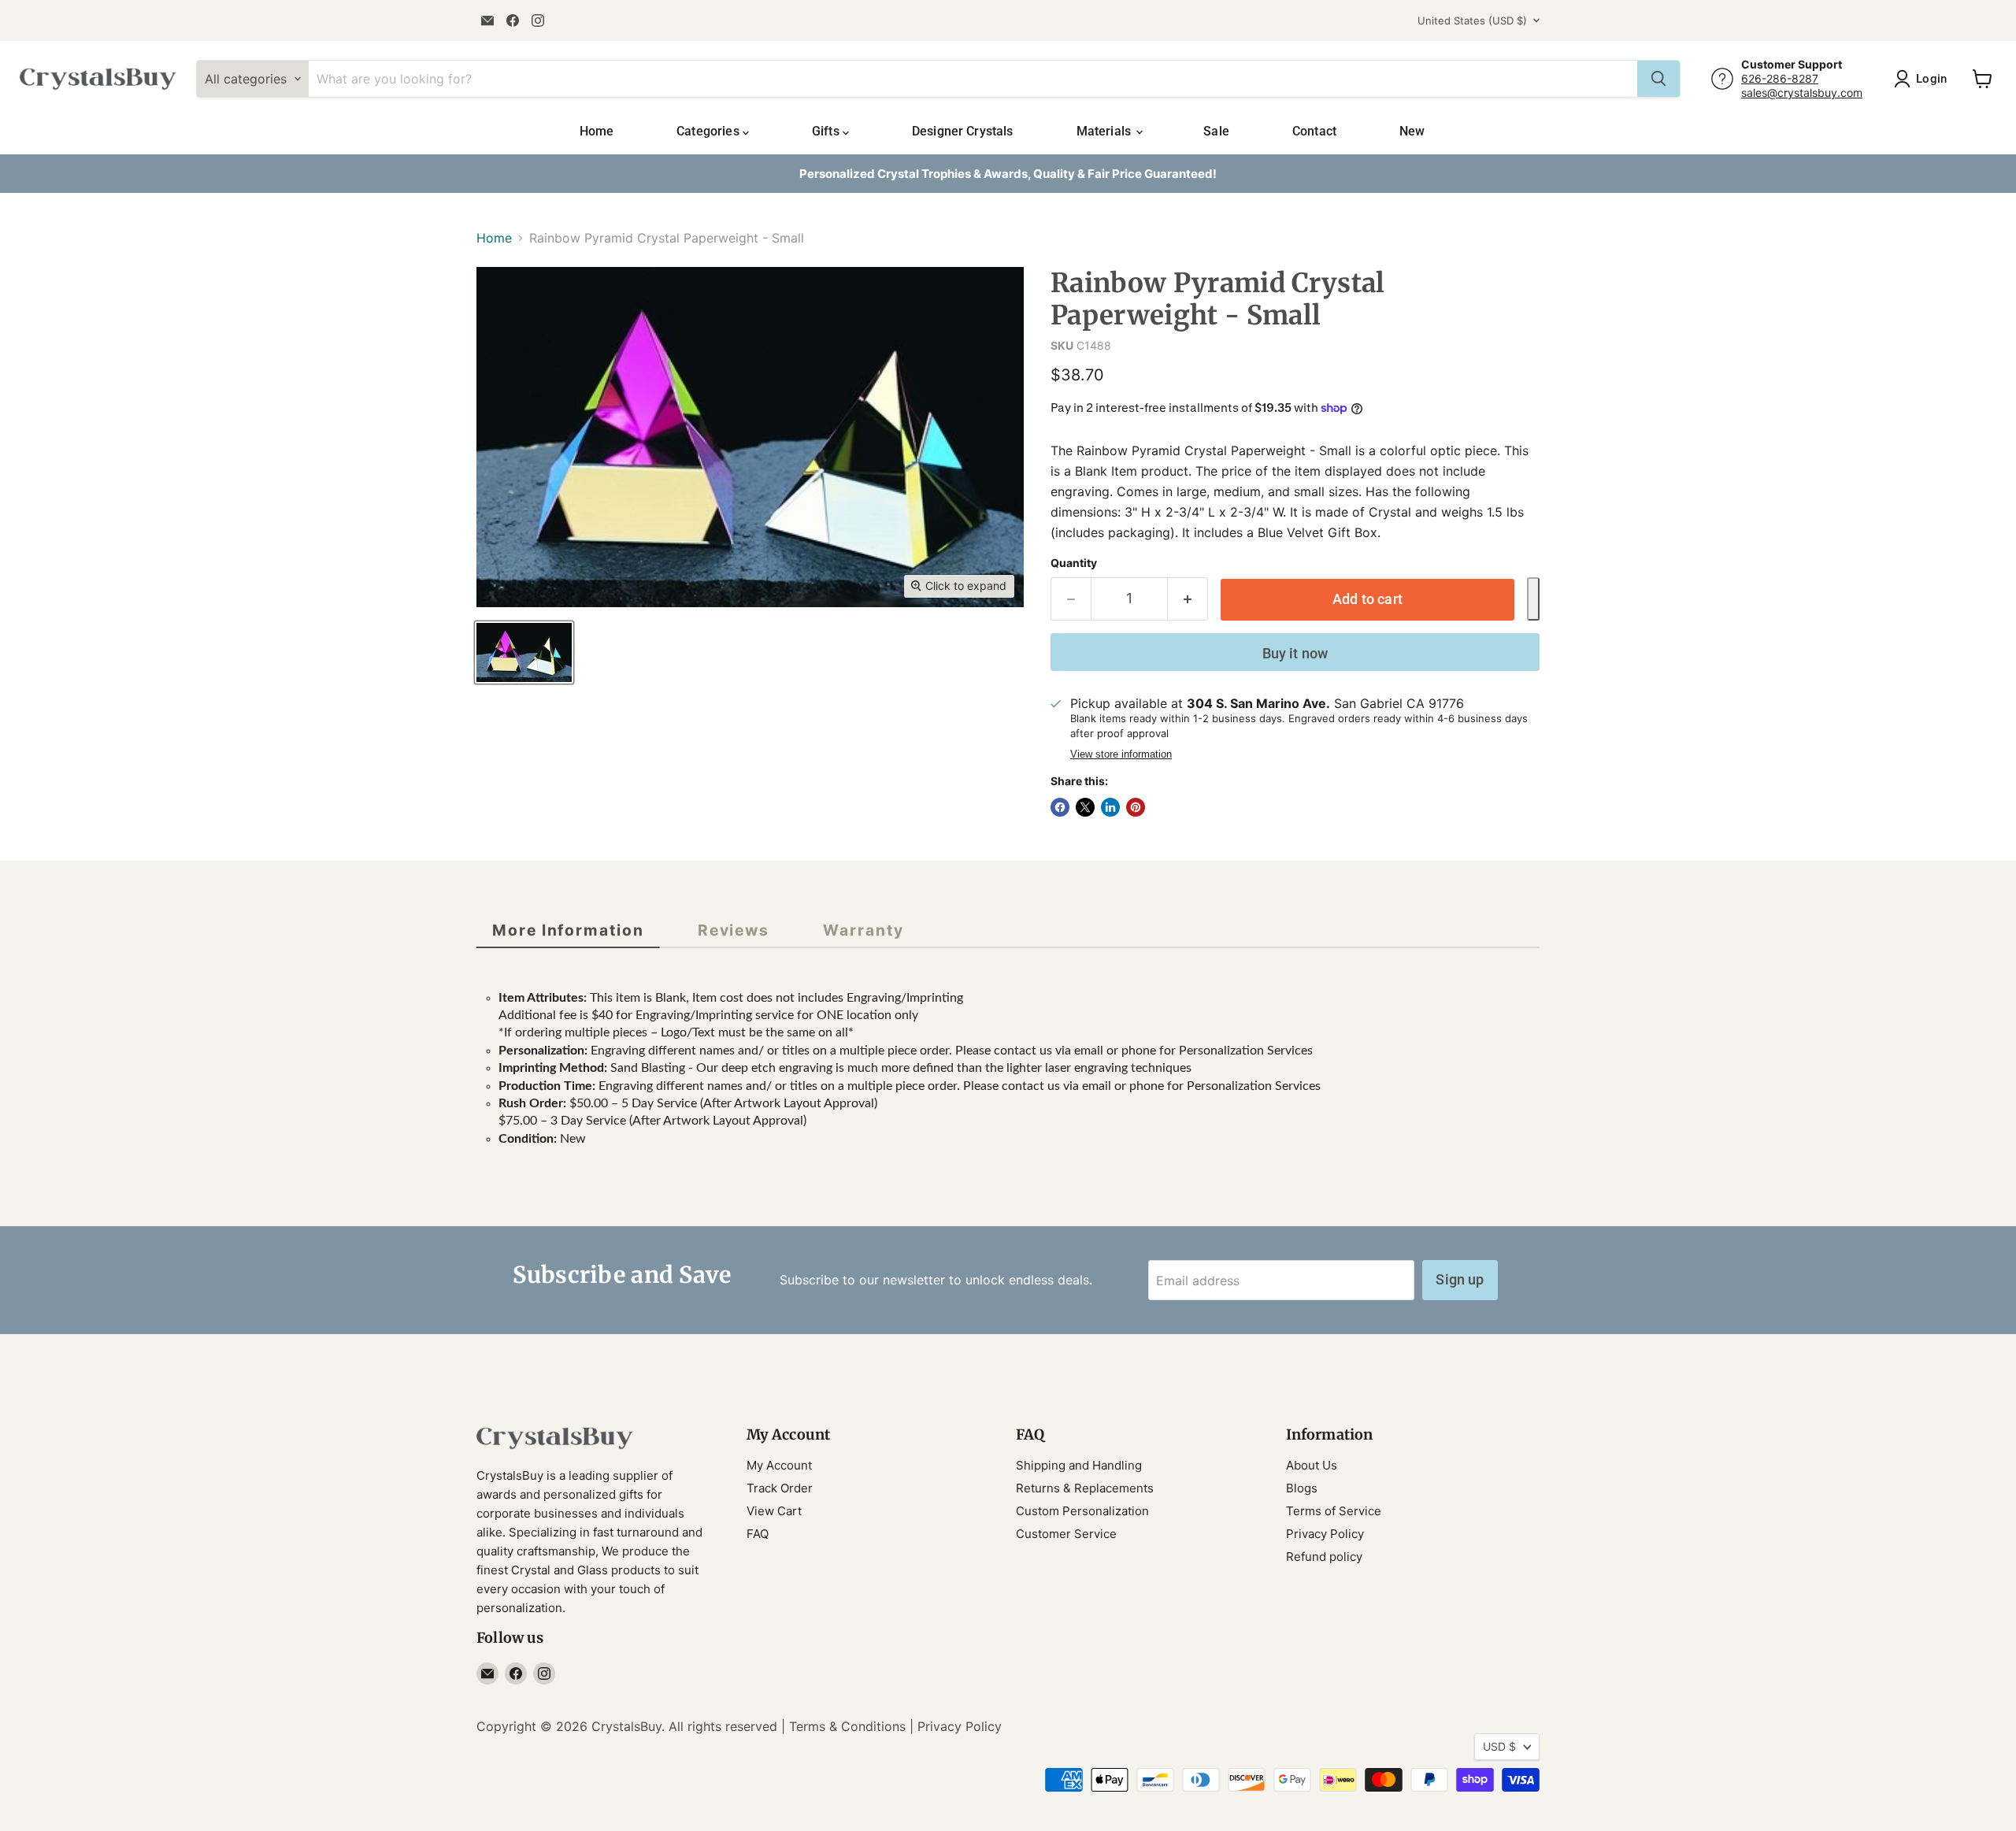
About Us (1312, 1465)
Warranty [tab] (863, 930)
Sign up (1460, 1279)
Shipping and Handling (1079, 1465)
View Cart (774, 1511)
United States (1472, 20)
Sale (1216, 131)
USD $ (1499, 1746)
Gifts (827, 131)
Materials (1106, 131)
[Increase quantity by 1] (1188, 599)
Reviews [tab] (734, 930)
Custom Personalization (1082, 1511)
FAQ (758, 1534)
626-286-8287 (1780, 78)
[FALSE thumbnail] (524, 652)
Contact (1314, 131)
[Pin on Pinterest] (1136, 807)
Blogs (1302, 1488)
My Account (779, 1465)
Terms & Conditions (847, 1726)
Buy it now (1295, 653)
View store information (1121, 754)
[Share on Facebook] (1060, 807)
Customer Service (1066, 1534)
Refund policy (1324, 1557)
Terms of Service (1334, 1511)
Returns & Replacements (1085, 1488)
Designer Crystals (963, 131)
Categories (710, 131)
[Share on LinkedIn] (1110, 807)
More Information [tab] (568, 930)
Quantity (1074, 563)
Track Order (780, 1488)
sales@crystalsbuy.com (1802, 93)
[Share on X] (1085, 807)
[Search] (1658, 79)
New (1412, 131)
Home (597, 131)
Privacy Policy (1325, 1534)
